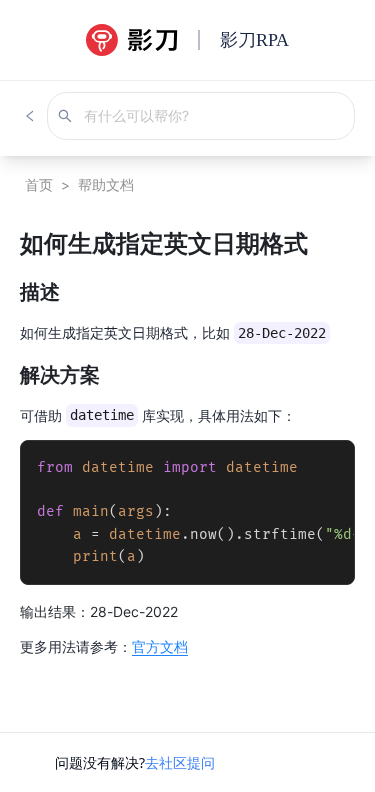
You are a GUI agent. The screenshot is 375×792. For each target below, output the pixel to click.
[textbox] (187, 442)
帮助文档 (106, 184)
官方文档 (160, 646)
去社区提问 (180, 762)
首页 (39, 184)
